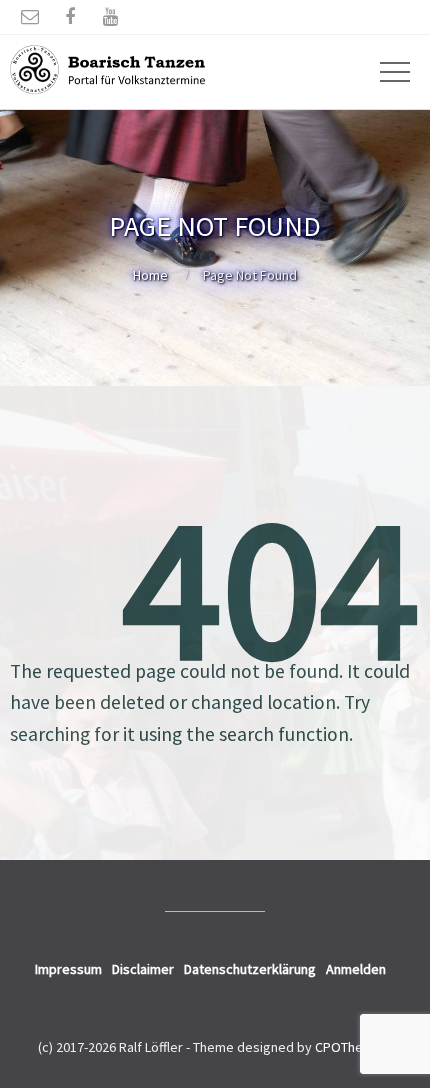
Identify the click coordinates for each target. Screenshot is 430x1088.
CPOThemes (352, 1047)
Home (150, 275)
